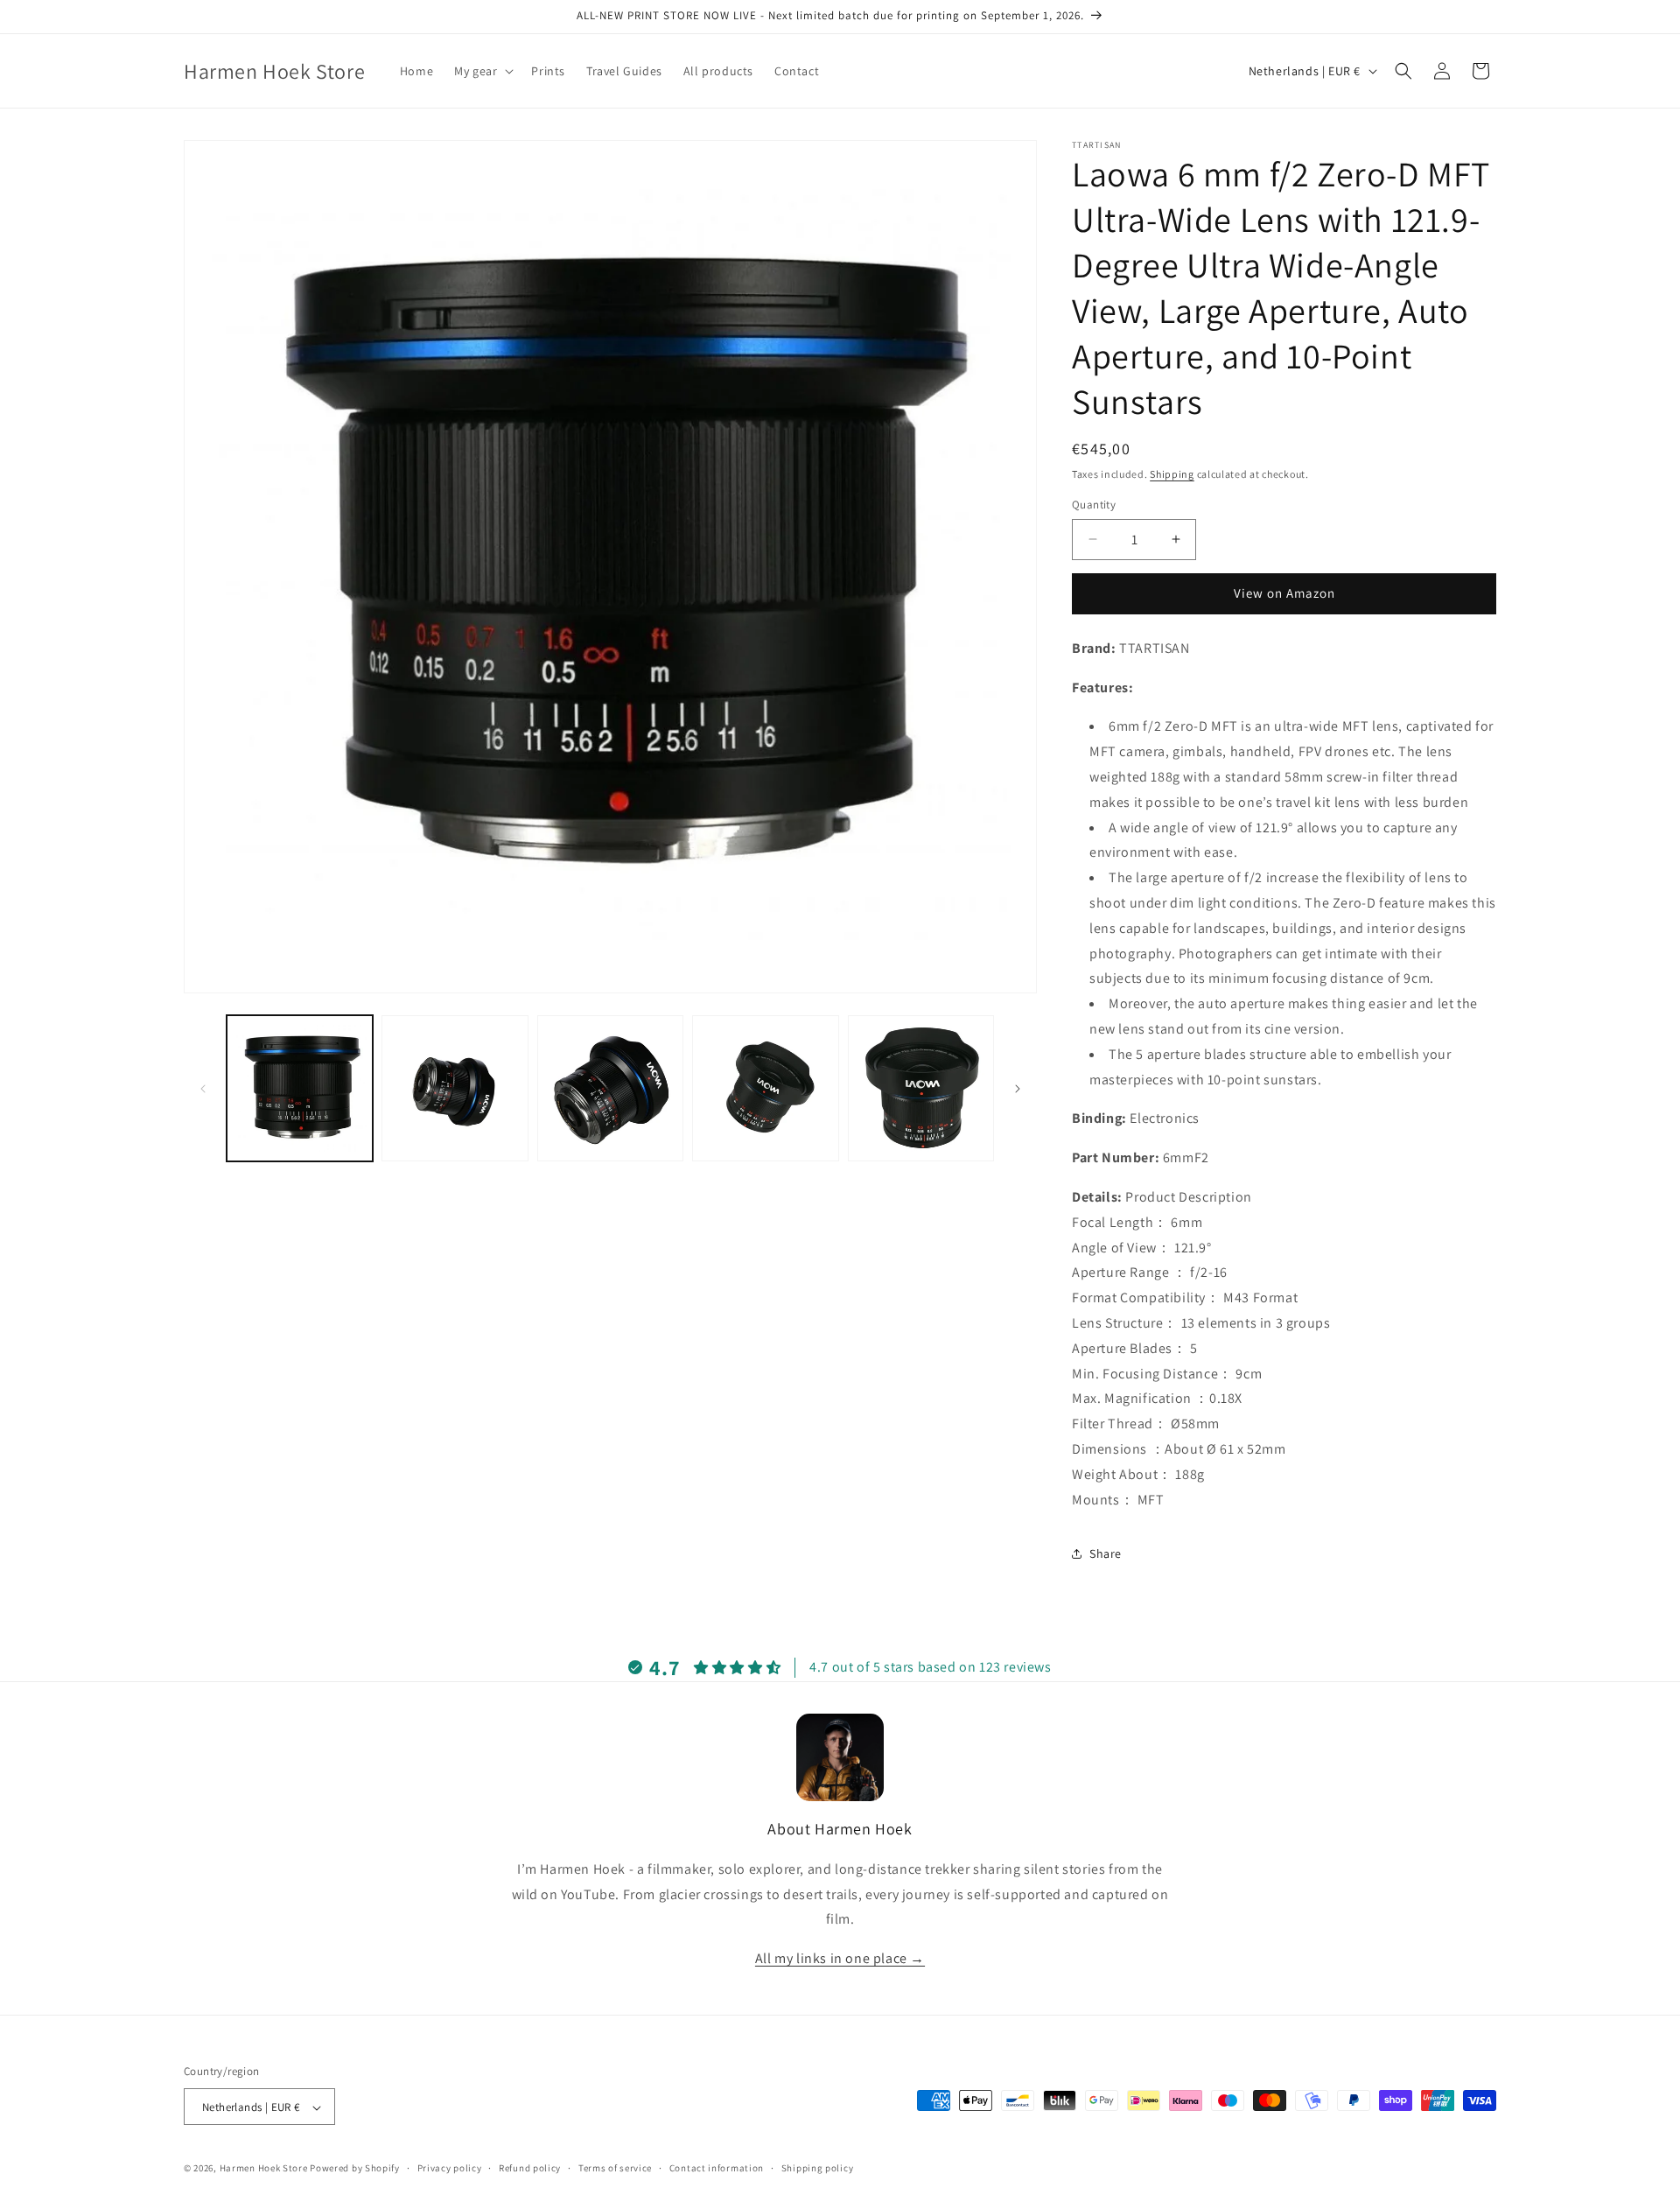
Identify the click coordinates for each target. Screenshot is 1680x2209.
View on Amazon (1284, 593)
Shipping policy (818, 2168)
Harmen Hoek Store (264, 2169)
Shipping (1172, 474)
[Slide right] (1018, 1089)
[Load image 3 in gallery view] (610, 1088)
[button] (482, 71)
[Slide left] (203, 1089)
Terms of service (615, 2168)
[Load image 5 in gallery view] (921, 1088)
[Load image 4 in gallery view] (765, 1088)
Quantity (1094, 505)
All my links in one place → (840, 1957)
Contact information (717, 2168)
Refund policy (530, 2168)
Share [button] (1106, 1553)
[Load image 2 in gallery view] (455, 1088)
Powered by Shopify (355, 2169)
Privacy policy (450, 2168)
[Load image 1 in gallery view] (300, 1088)
